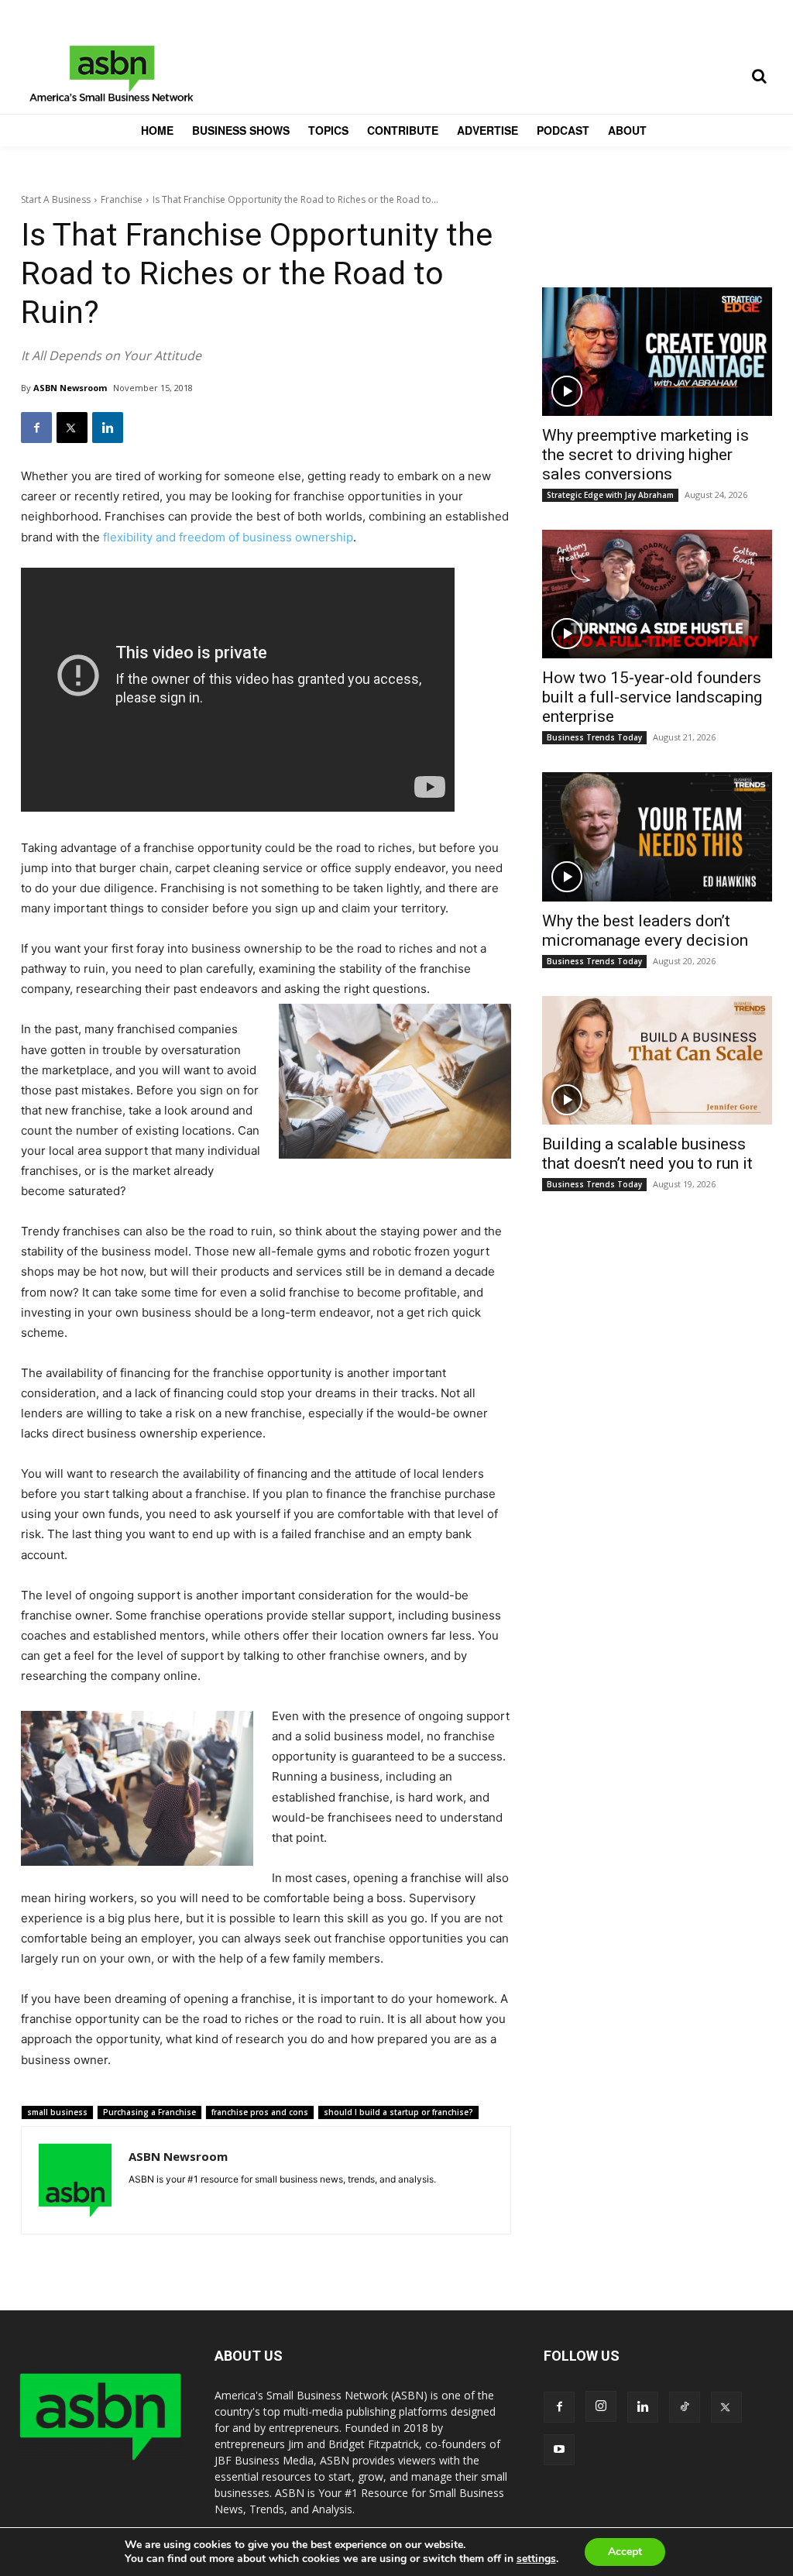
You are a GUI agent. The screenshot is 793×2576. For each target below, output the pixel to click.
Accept (625, 2552)
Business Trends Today (594, 737)
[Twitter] (72, 428)
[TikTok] (685, 2407)
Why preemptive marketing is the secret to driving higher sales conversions (645, 455)
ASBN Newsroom (70, 388)
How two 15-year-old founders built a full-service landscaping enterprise (652, 697)
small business (57, 2112)
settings (536, 2559)
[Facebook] (36, 428)
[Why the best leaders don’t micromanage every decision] (657, 836)
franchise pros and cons (260, 2112)
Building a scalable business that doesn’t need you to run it (647, 1154)
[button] (759, 76)
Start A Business (56, 199)
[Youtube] (559, 2450)
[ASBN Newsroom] (75, 2180)
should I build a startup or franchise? (398, 2112)
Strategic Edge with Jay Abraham (610, 495)
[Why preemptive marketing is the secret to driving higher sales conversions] (657, 352)
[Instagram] (601, 2406)
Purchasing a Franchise (149, 2112)
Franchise (122, 199)
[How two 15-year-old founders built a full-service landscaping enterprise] (657, 594)
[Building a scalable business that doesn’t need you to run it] (657, 1060)
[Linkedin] (108, 428)
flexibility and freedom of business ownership (228, 537)
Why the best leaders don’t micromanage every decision (645, 931)
